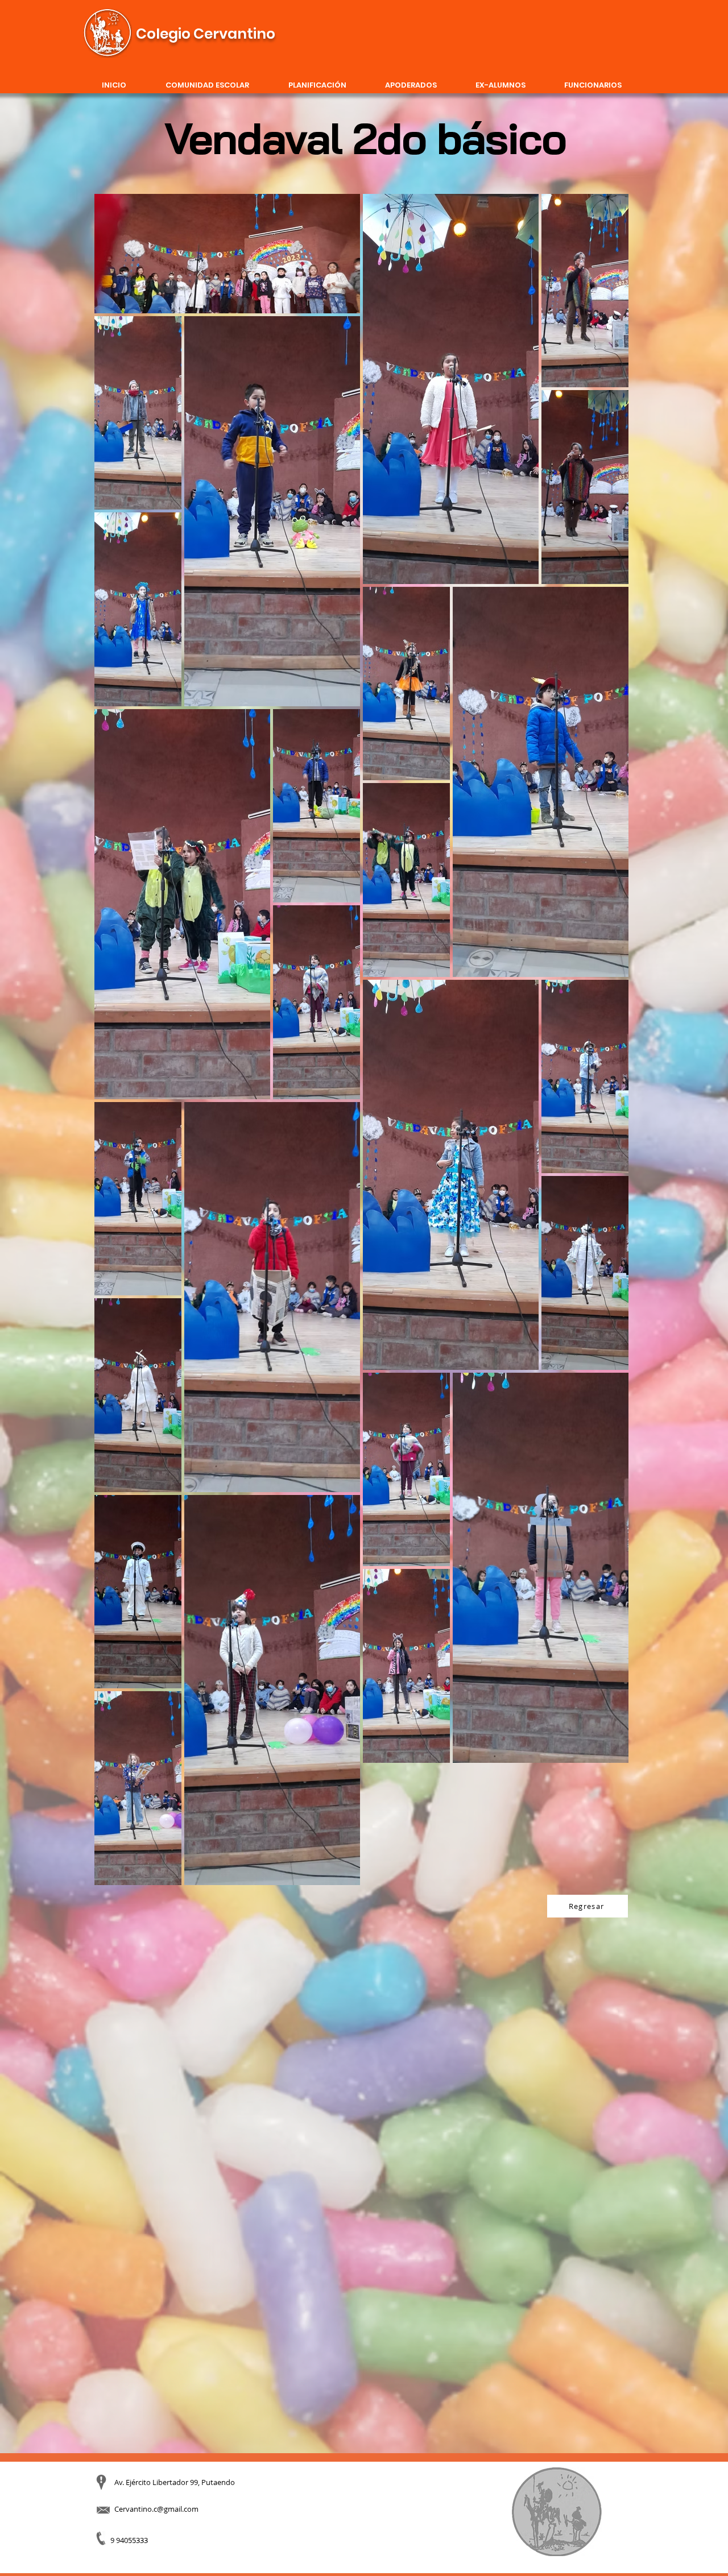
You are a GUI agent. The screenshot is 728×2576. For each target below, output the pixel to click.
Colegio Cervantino (206, 34)
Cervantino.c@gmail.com (156, 2509)
